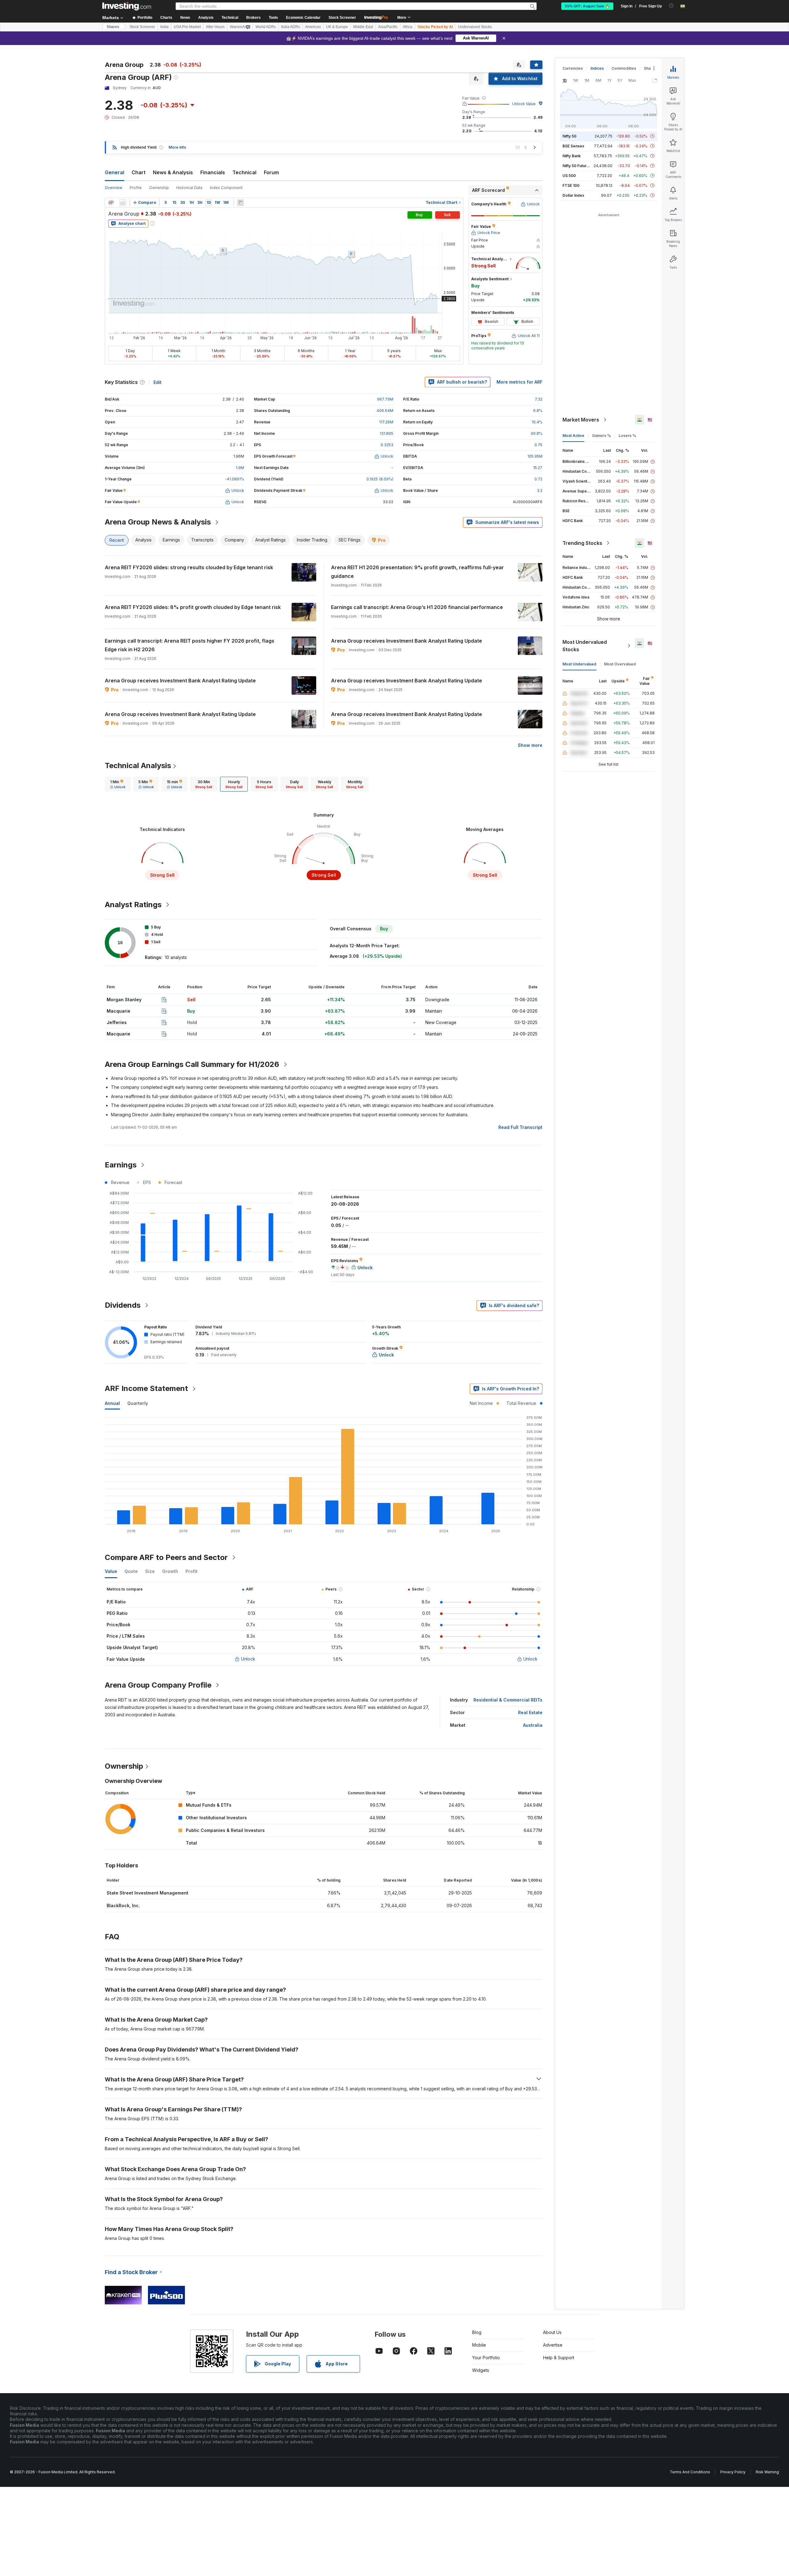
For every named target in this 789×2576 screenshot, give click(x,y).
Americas (313, 27)
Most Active (573, 436)
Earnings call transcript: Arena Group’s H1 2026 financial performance (417, 607)
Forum (271, 172)
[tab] (118, 784)
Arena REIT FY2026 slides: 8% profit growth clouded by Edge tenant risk (193, 607)
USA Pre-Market (187, 27)
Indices (597, 68)
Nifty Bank (572, 156)
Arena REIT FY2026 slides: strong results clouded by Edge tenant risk (189, 567)
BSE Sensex (573, 146)
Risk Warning (767, 2472)
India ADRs (290, 27)
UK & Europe (337, 27)
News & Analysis (173, 172)
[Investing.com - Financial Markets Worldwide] (127, 6)
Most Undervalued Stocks (585, 646)
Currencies (573, 68)
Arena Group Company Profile (158, 1685)
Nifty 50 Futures (577, 166)
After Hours (215, 27)
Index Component (226, 188)
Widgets (481, 2370)
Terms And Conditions (690, 2472)
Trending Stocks (582, 543)
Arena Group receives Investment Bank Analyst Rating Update (407, 641)
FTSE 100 (571, 185)
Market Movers (581, 420)
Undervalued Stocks (475, 27)
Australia (533, 1725)
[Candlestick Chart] (111, 203)
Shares (113, 27)
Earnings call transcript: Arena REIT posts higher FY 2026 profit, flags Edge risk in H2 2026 (190, 645)
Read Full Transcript (520, 1127)
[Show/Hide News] (240, 203)
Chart (139, 172)
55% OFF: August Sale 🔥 (587, 6)
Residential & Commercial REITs (508, 1700)
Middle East (363, 27)
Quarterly (138, 1403)
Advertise (553, 2345)
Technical (244, 172)
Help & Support (559, 2358)
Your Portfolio (486, 2358)
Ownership (159, 188)
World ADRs (266, 27)
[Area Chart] (123, 203)
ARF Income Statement (146, 1388)
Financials (213, 172)
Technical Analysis (138, 765)
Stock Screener (342, 18)
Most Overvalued (620, 664)
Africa (408, 27)
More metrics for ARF (519, 382)
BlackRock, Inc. (123, 1905)
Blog (477, 2332)
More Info (177, 147)
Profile (136, 188)
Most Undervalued (579, 664)
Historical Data (189, 188)
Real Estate (530, 1712)
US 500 (569, 176)
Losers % (627, 436)
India (164, 27)
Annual (112, 1403)
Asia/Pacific (388, 27)
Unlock (248, 1659)
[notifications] (671, 6)
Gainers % (601, 436)
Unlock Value (524, 104)
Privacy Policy (733, 2472)
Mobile (479, 2345)
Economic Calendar (303, 18)
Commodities (624, 68)
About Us (552, 2332)
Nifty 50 (569, 136)
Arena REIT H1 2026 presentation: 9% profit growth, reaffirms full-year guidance (417, 572)
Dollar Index (573, 195)
